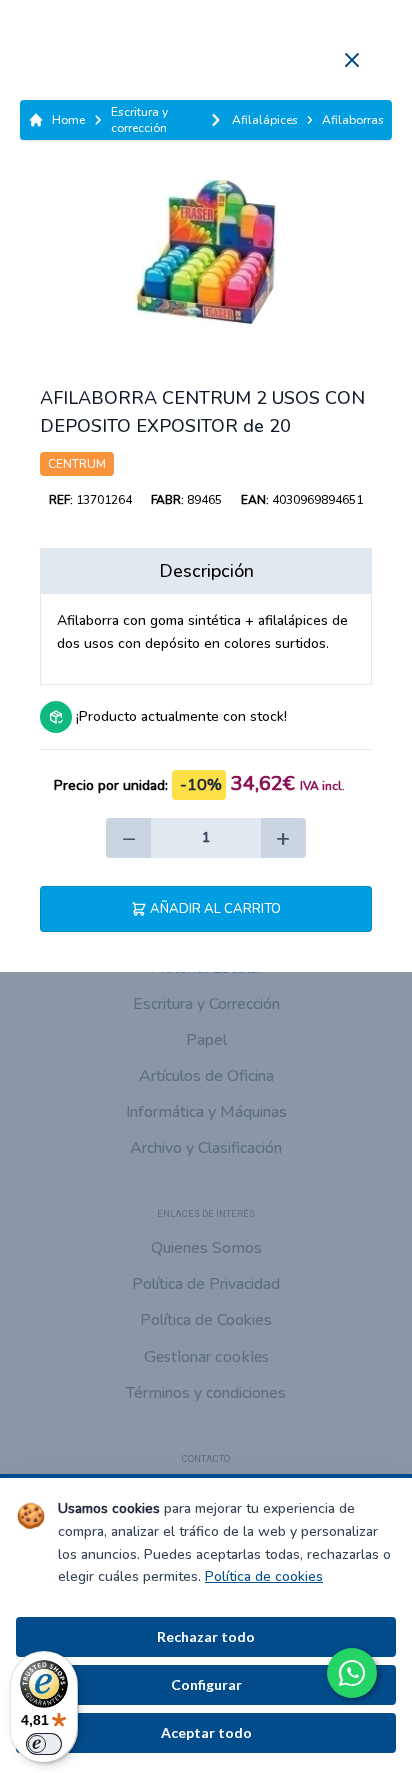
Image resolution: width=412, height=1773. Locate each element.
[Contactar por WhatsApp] (352, 1673)
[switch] (44, 1744)
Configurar (206, 1684)
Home (68, 120)
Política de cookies (264, 1576)
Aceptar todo (206, 1732)
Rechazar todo (206, 1636)
